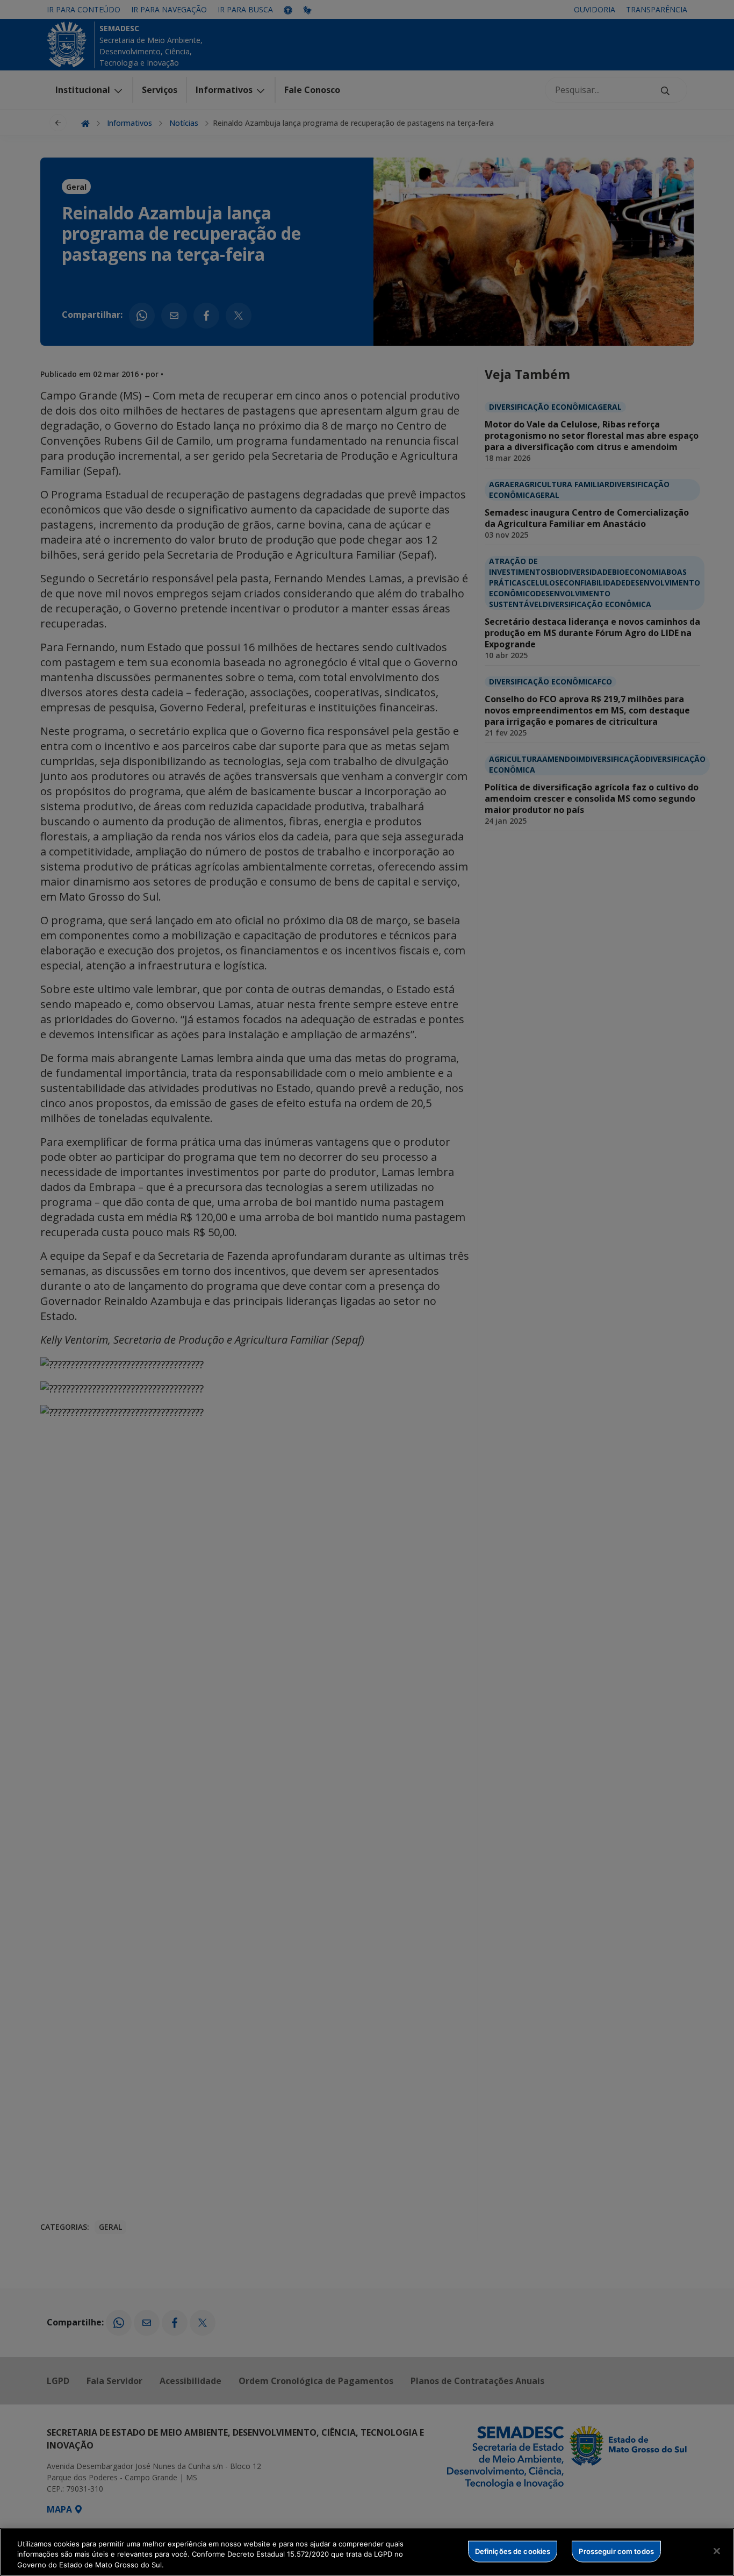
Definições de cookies (513, 2551)
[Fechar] (717, 2551)
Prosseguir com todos (616, 2551)
